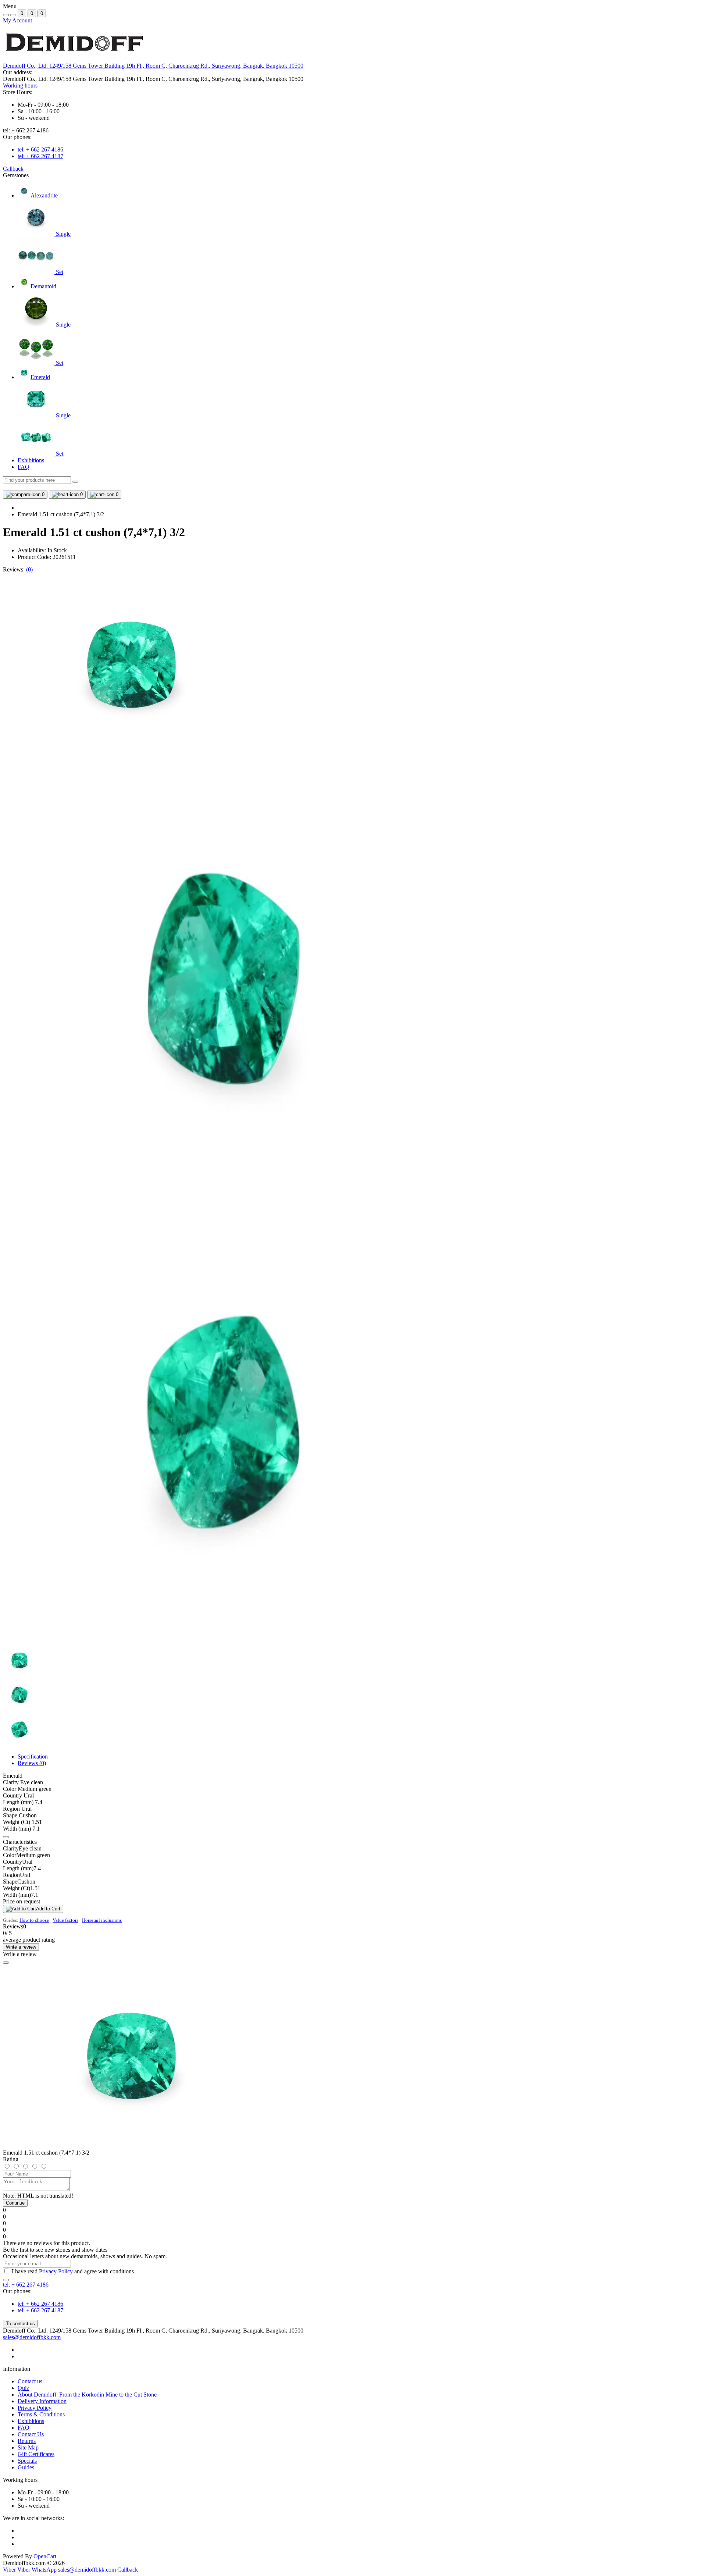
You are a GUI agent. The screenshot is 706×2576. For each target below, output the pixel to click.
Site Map (28, 2447)
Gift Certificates (36, 2454)
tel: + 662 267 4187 (40, 156)
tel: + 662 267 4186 (40, 149)
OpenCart (45, 2556)
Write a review (21, 1947)
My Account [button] (17, 20)
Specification (33, 1756)
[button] (153, 66)
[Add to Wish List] (6, 1837)
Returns (27, 2441)
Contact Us (31, 2434)
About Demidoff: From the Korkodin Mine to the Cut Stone (87, 2395)
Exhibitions (31, 460)
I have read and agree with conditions (73, 2271)
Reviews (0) (32, 1763)
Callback (13, 169)
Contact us (30, 2381)
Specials (27, 2461)
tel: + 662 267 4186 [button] (26, 2285)
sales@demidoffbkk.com (32, 2337)
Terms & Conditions (41, 2414)
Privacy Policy (56, 2271)
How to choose (34, 1920)
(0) (29, 569)
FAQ (24, 467)
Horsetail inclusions (102, 1920)
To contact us (20, 2324)
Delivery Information (42, 2401)
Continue (15, 2203)
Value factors (65, 1920)
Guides (26, 2467)
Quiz (23, 2388)
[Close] (6, 1963)
